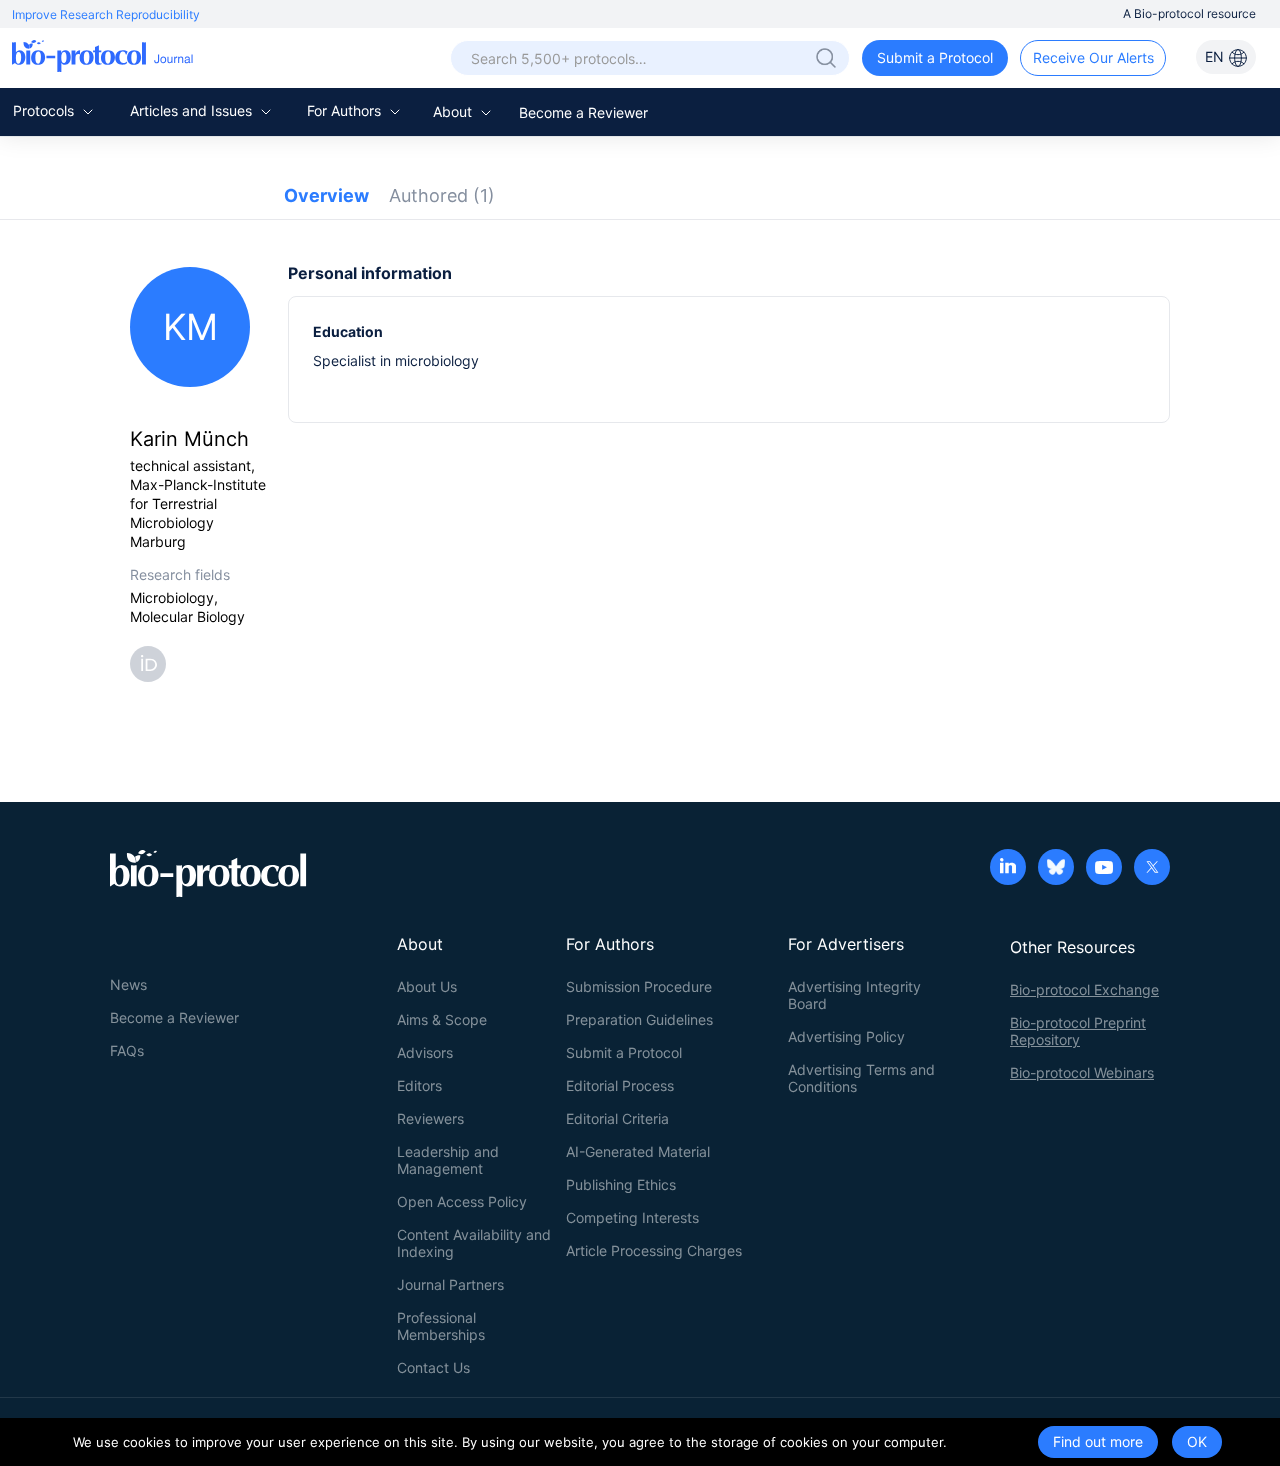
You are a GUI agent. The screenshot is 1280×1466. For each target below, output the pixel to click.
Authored (442, 195)
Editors (419, 1085)
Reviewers (430, 1118)
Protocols (45, 110)
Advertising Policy (846, 1036)
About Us (427, 986)
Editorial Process (620, 1085)
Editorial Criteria (617, 1118)
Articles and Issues (193, 110)
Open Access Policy (462, 1201)
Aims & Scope (442, 1019)
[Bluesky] (1056, 869)
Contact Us (433, 1367)
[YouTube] (1104, 869)
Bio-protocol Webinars (1082, 1072)
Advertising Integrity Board (854, 995)
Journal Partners (450, 1284)
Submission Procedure (639, 986)
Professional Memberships (441, 1326)
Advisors (425, 1052)
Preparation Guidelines (639, 1019)
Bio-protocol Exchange (1084, 989)
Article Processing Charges (654, 1250)
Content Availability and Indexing (474, 1243)
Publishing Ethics (621, 1184)
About (454, 111)
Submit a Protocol (935, 57)
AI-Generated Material (638, 1151)
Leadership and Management (448, 1160)
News (128, 984)
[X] (1152, 869)
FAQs (127, 1050)
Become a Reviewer (583, 112)
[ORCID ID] (152, 662)
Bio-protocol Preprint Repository (1078, 1031)
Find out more (1098, 1441)
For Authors (346, 110)
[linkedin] (1008, 869)
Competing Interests (632, 1217)
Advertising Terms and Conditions (861, 1078)
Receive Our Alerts (1093, 57)
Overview (326, 195)
